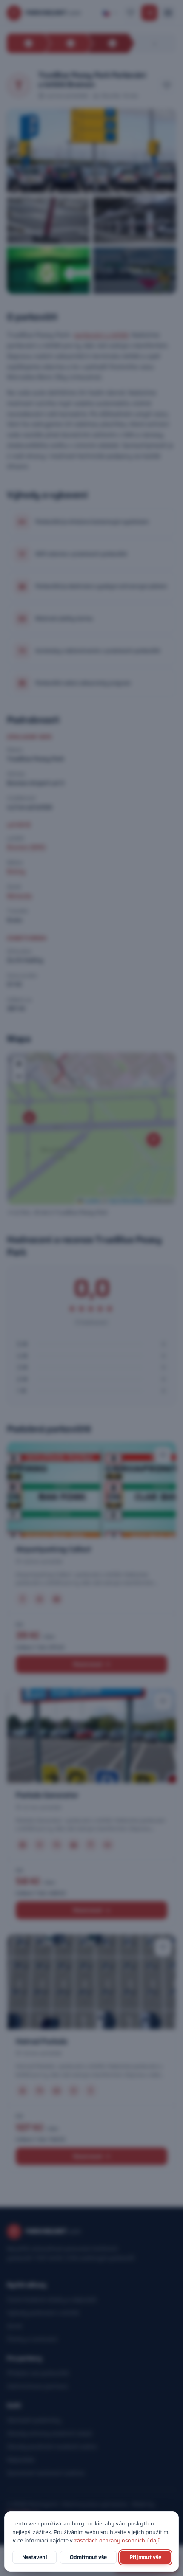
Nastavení (35, 2557)
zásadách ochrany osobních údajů (117, 2541)
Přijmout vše (145, 2557)
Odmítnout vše (88, 2557)
